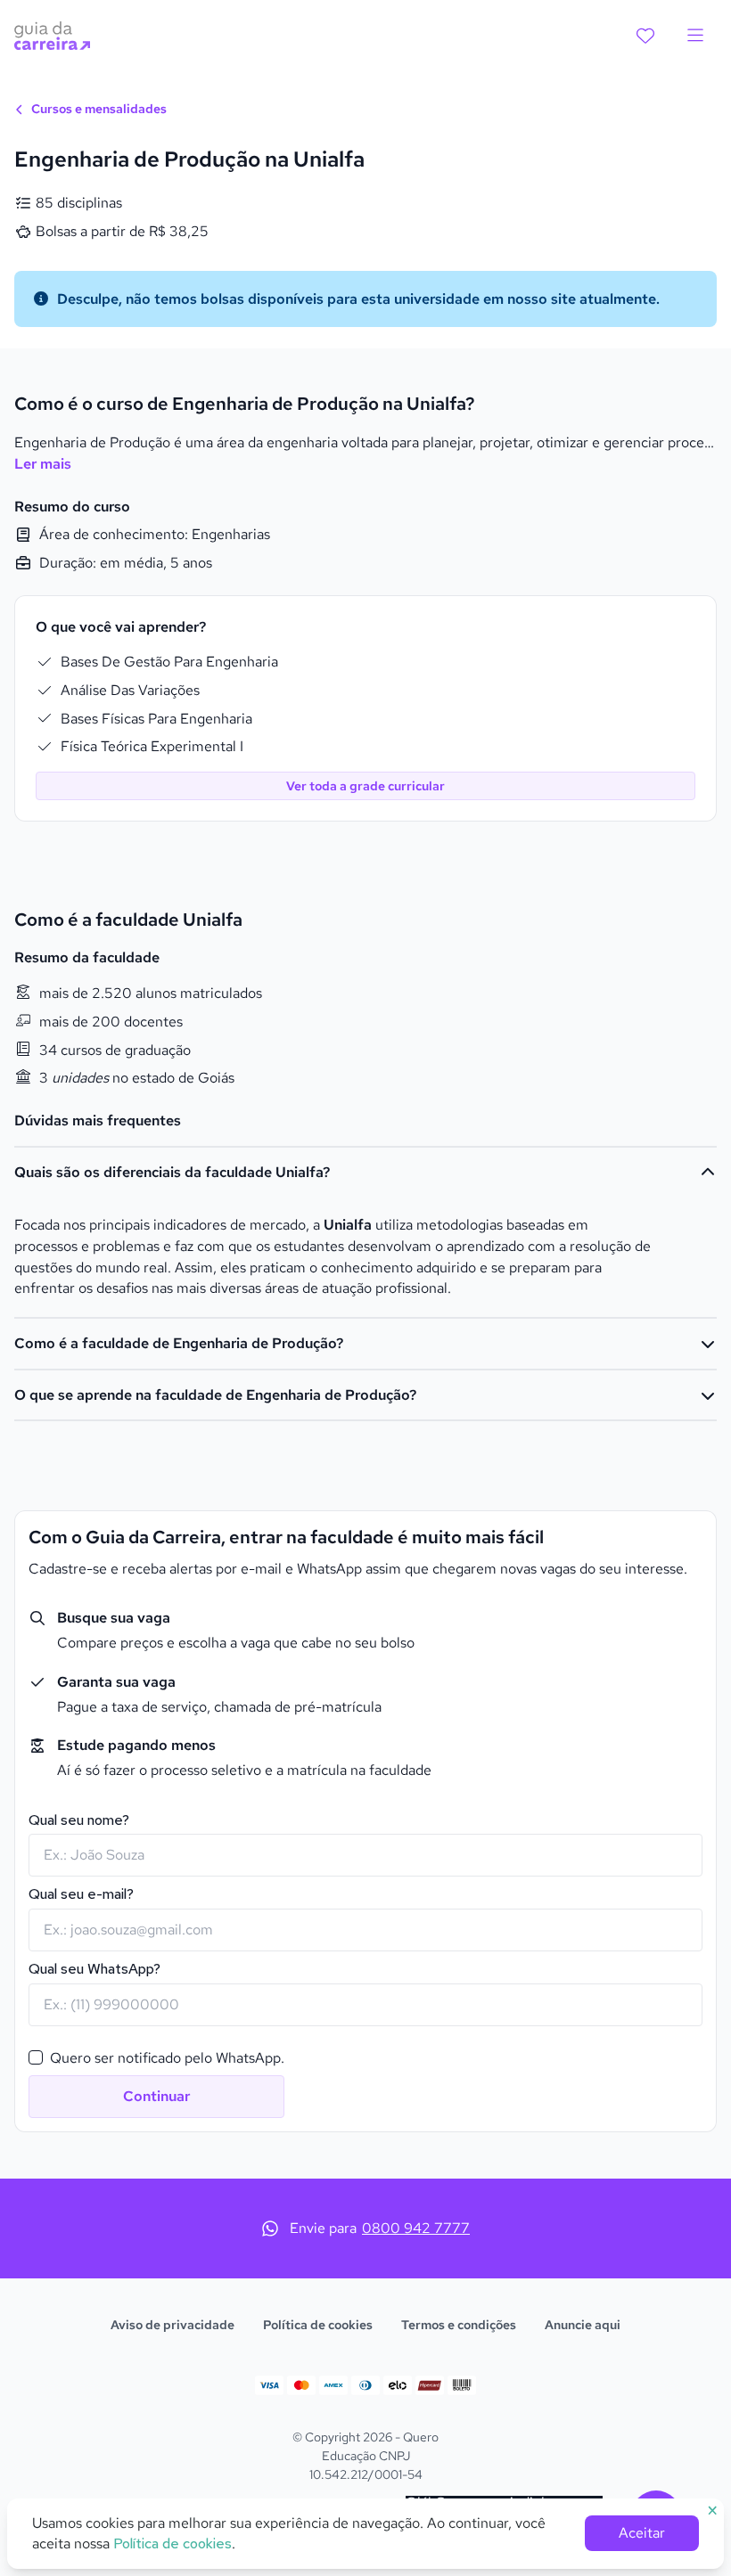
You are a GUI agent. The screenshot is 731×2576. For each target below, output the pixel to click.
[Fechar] (509, 1015)
